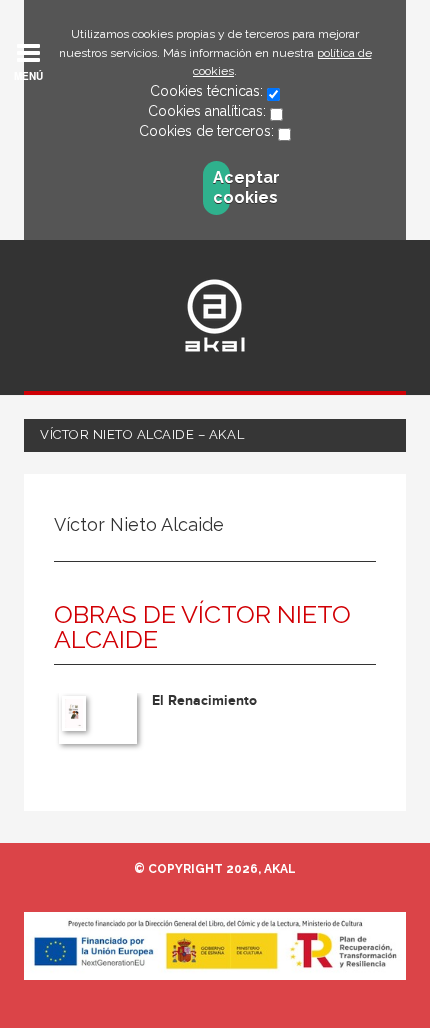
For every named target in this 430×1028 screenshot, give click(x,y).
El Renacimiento (204, 700)
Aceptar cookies (221, 187)
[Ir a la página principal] (215, 315)
